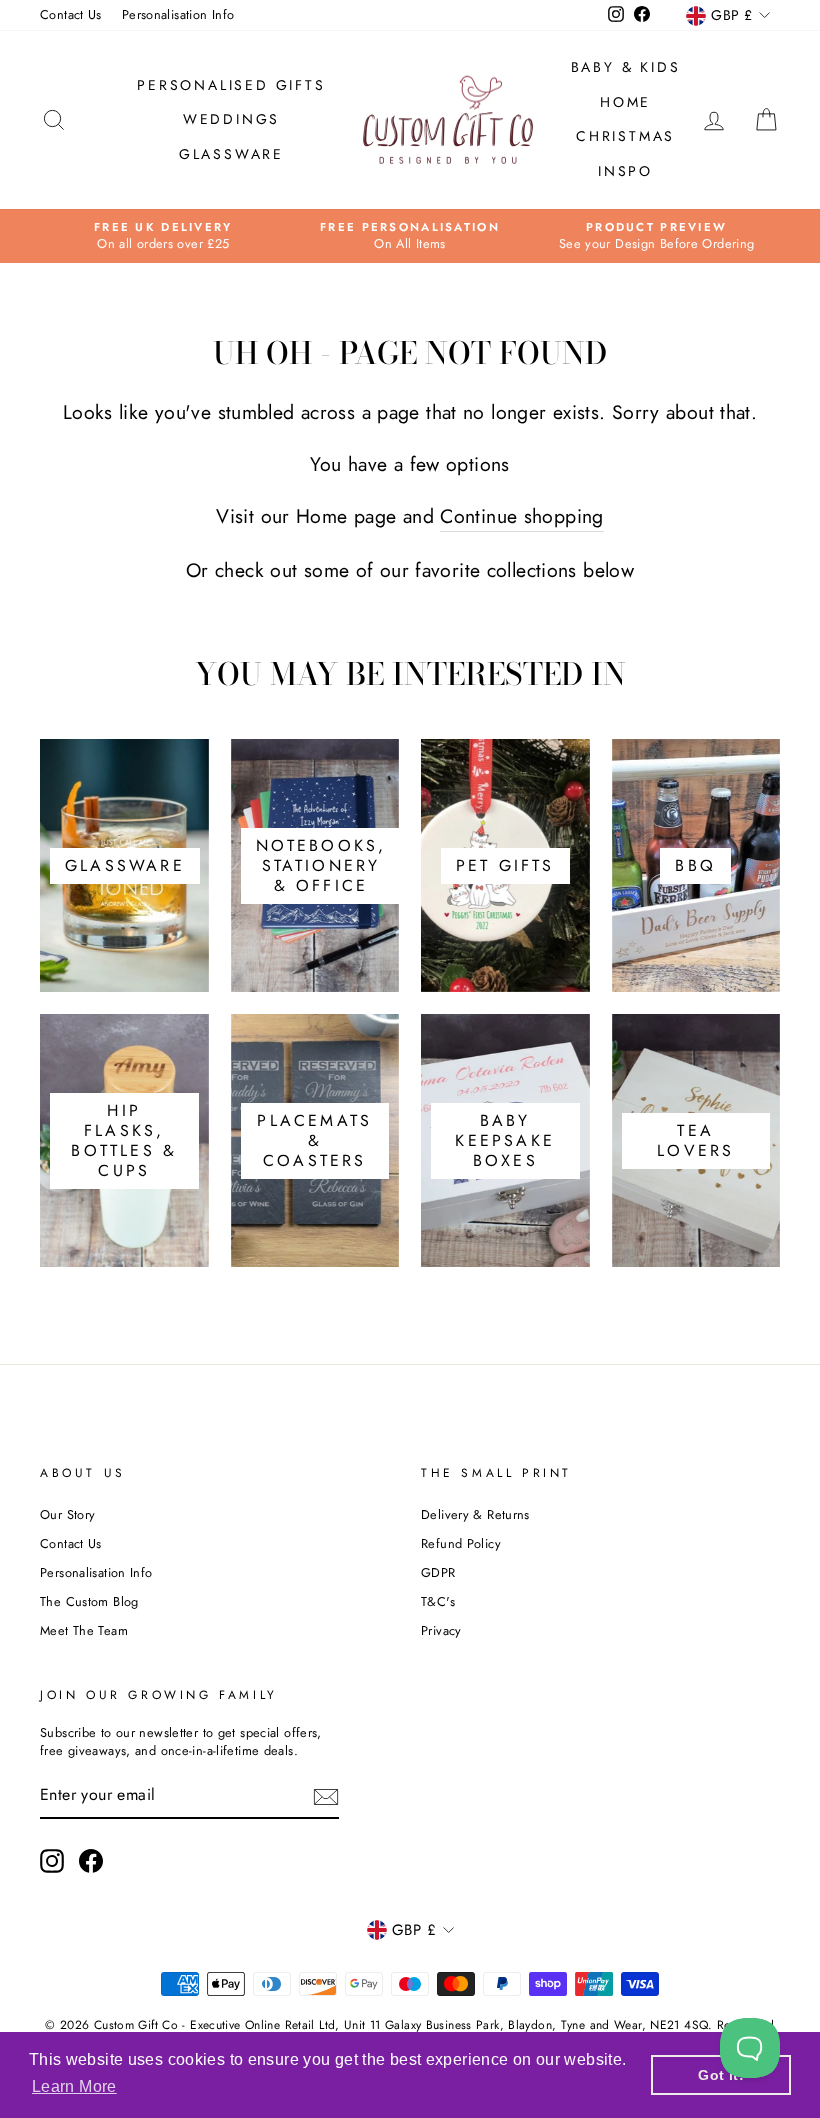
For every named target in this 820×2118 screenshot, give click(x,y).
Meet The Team (84, 1630)
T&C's (438, 1601)
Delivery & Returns (475, 1514)
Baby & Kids (626, 67)
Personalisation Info (178, 14)
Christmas (625, 136)
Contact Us (71, 14)
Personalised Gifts (231, 85)
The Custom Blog (89, 1601)
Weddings (231, 119)
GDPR (438, 1572)
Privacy (441, 1630)
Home (625, 102)
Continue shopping (521, 516)
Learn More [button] (74, 2086)
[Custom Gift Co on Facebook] (91, 1861)
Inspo (625, 171)
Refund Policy (461, 1543)
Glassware (231, 154)
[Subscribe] (326, 1797)
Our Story (67, 1514)
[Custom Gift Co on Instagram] (52, 1861)
